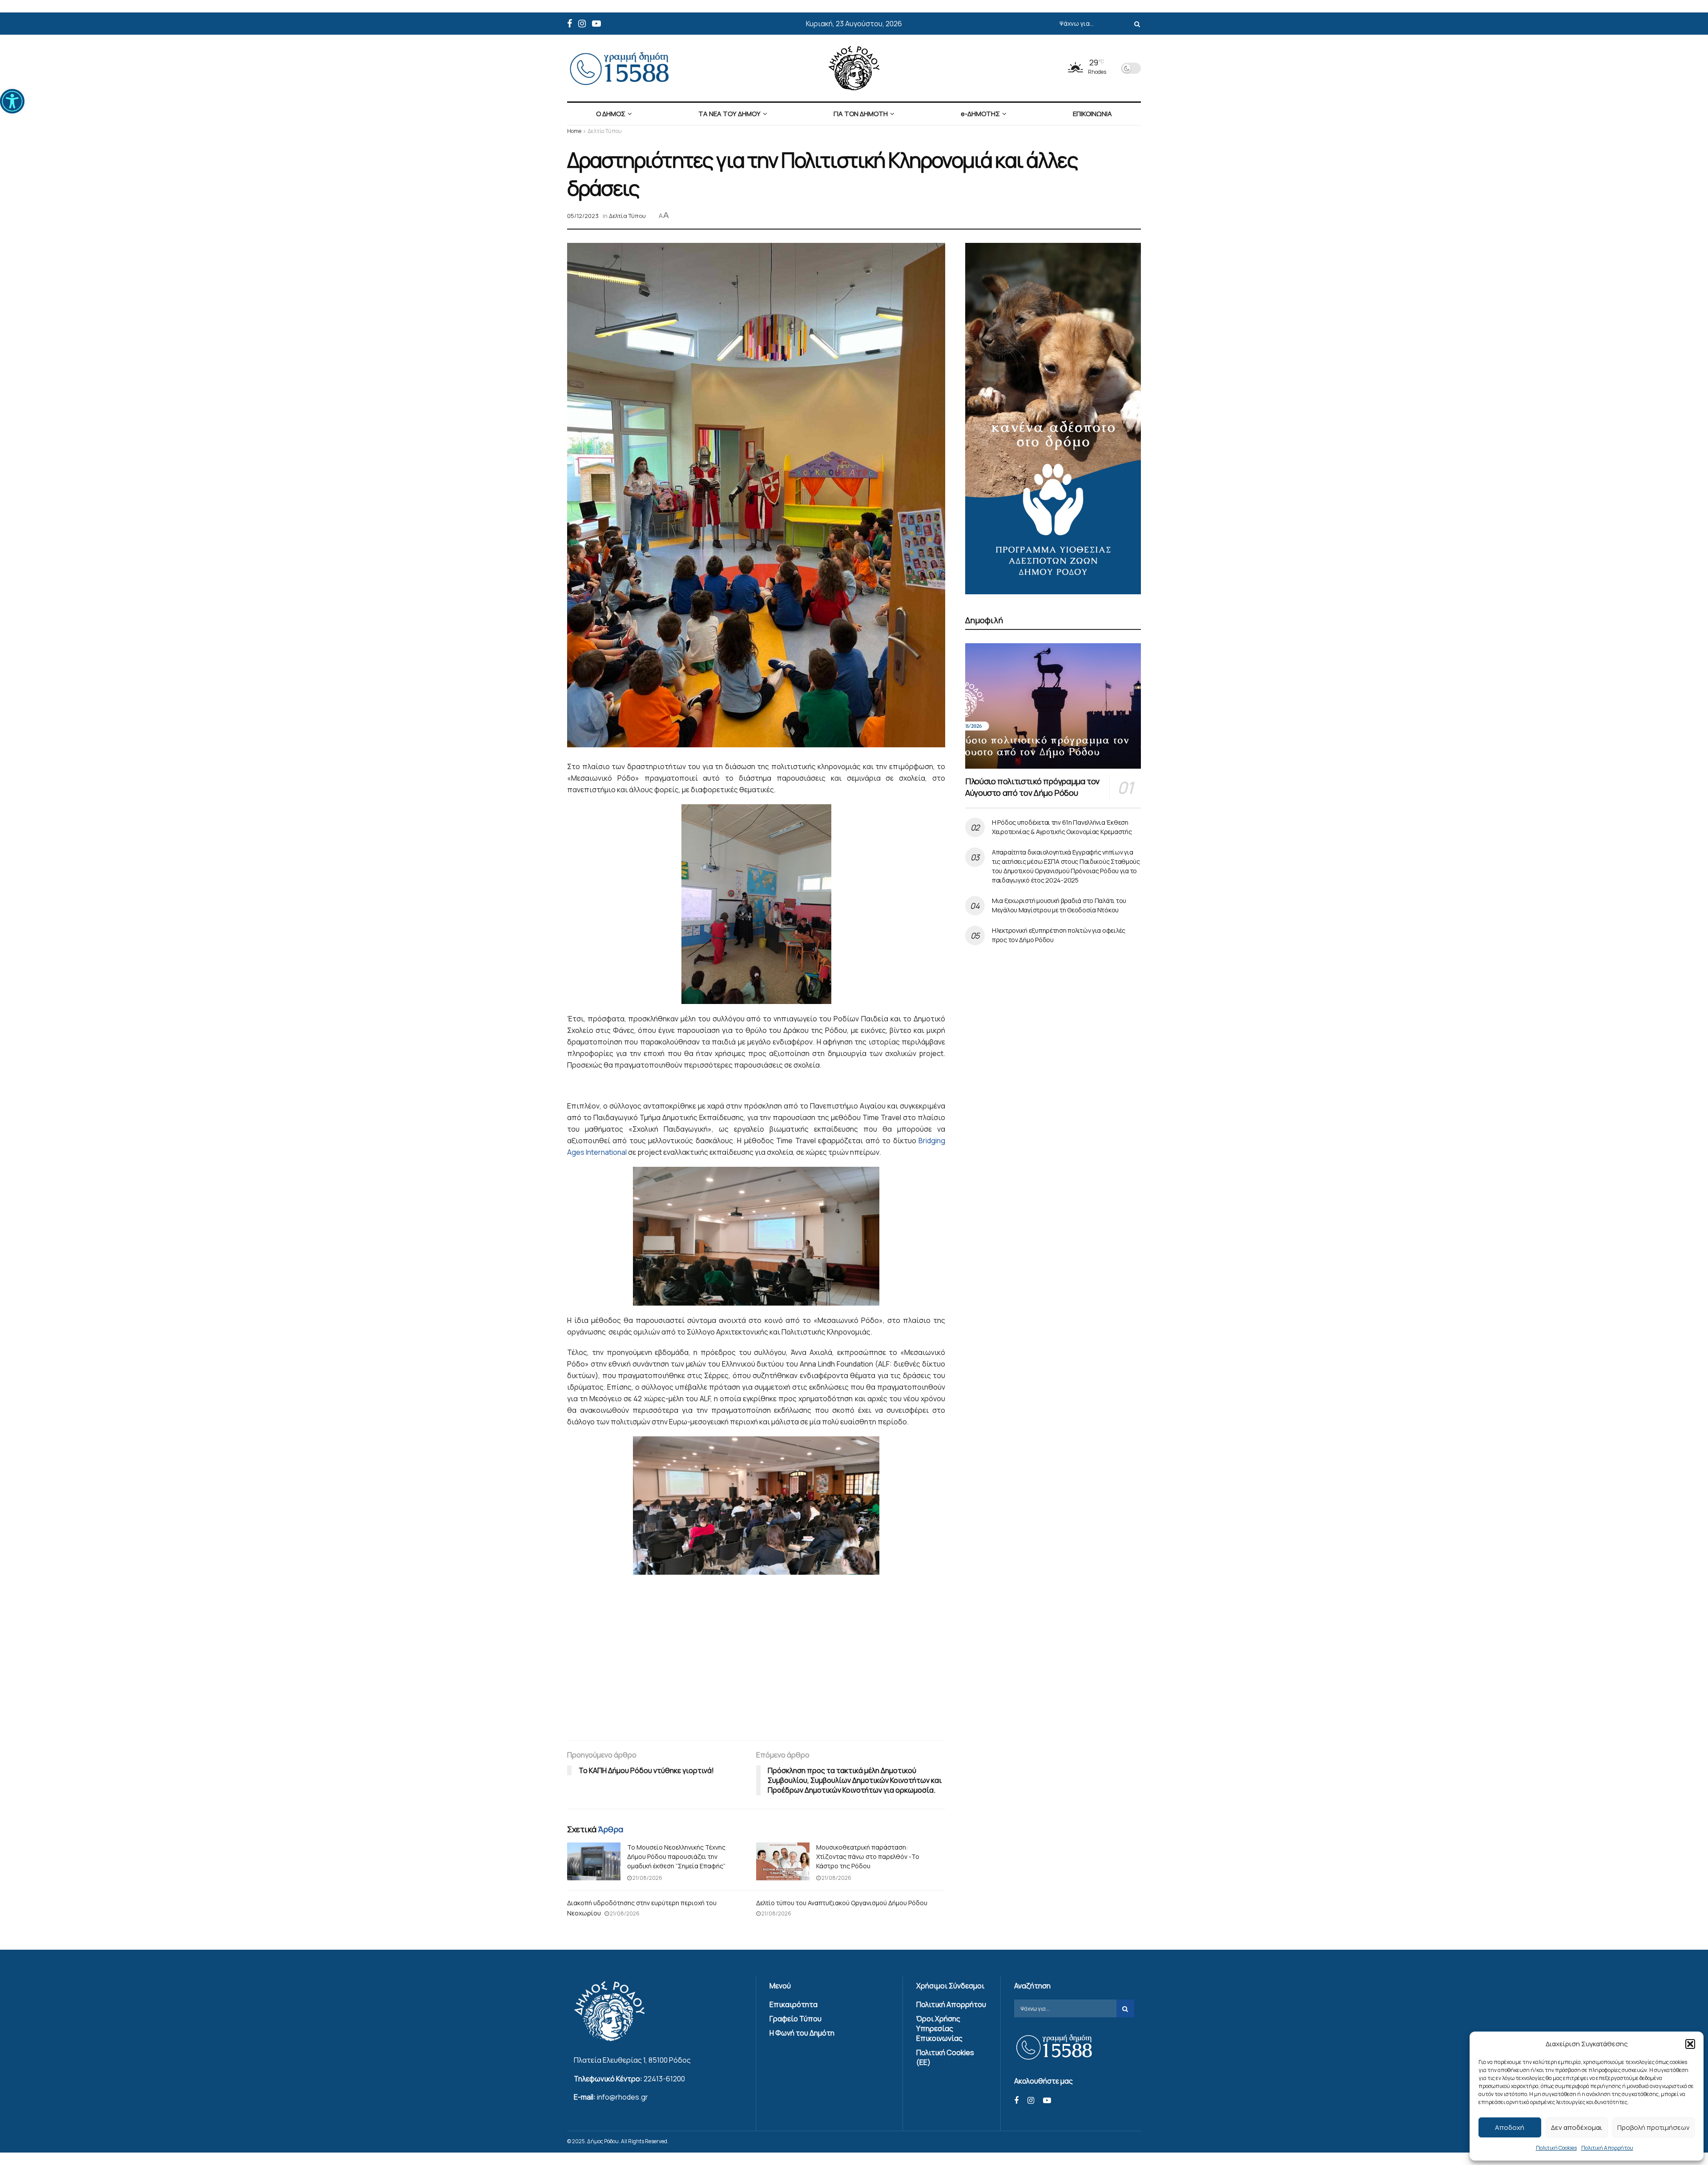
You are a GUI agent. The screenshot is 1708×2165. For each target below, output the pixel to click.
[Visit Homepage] (854, 68)
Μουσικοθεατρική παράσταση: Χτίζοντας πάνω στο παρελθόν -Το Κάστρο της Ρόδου (868, 1857)
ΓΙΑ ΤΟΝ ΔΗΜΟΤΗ (861, 114)
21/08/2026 (647, 1878)
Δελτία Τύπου (605, 131)
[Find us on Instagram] (582, 24)
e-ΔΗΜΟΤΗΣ (980, 114)
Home (574, 131)
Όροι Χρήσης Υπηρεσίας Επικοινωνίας (939, 2028)
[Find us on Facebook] (570, 24)
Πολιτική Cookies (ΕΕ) (945, 2057)
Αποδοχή (1510, 2127)
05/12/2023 (583, 216)
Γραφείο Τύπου (796, 2019)
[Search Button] (1136, 24)
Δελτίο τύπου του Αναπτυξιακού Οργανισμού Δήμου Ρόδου (842, 1903)
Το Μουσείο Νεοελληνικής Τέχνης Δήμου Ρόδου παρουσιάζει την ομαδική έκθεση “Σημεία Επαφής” (676, 1857)
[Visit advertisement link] (1053, 419)
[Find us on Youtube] (596, 24)
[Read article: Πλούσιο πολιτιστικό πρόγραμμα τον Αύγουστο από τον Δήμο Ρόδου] (1053, 706)
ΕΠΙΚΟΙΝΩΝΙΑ (1092, 114)
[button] (12, 101)
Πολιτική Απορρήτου (1607, 2148)
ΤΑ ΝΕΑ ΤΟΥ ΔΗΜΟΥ (729, 114)
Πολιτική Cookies (1556, 2148)
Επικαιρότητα (794, 2004)
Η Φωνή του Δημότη (802, 2033)
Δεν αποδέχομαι (1577, 2127)
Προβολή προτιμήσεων (1654, 2127)
